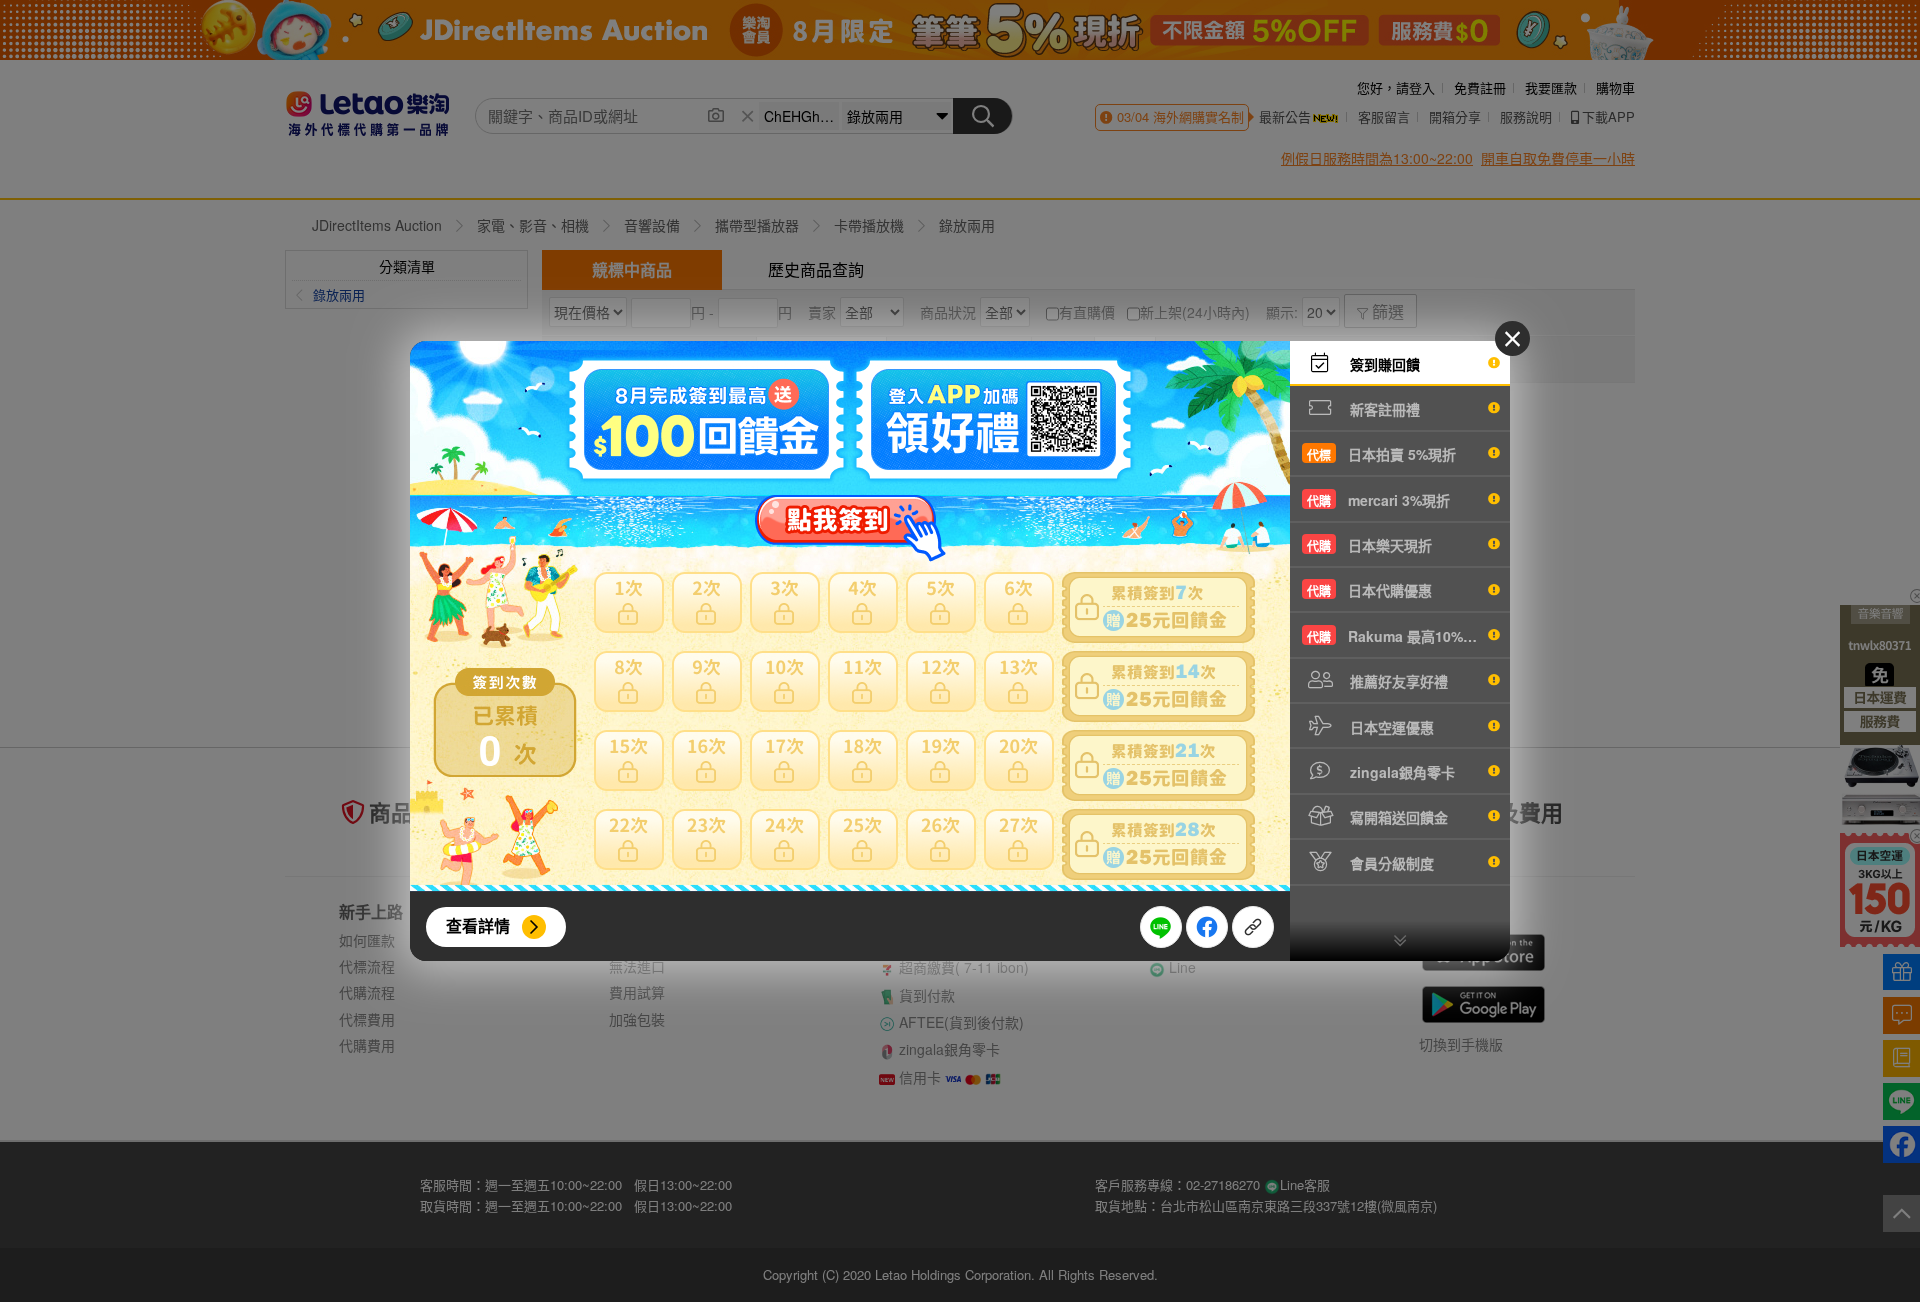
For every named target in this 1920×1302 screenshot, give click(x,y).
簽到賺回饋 (1383, 364)
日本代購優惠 (1369, 590)
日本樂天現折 (1369, 545)
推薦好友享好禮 (1397, 681)
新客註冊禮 (1383, 409)
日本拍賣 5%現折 (1381, 454)
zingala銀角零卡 (1400, 772)
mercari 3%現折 (1378, 500)
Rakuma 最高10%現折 (1399, 636)
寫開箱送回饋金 (1397, 817)
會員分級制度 (1390, 863)
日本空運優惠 (1390, 727)
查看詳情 (478, 925)
